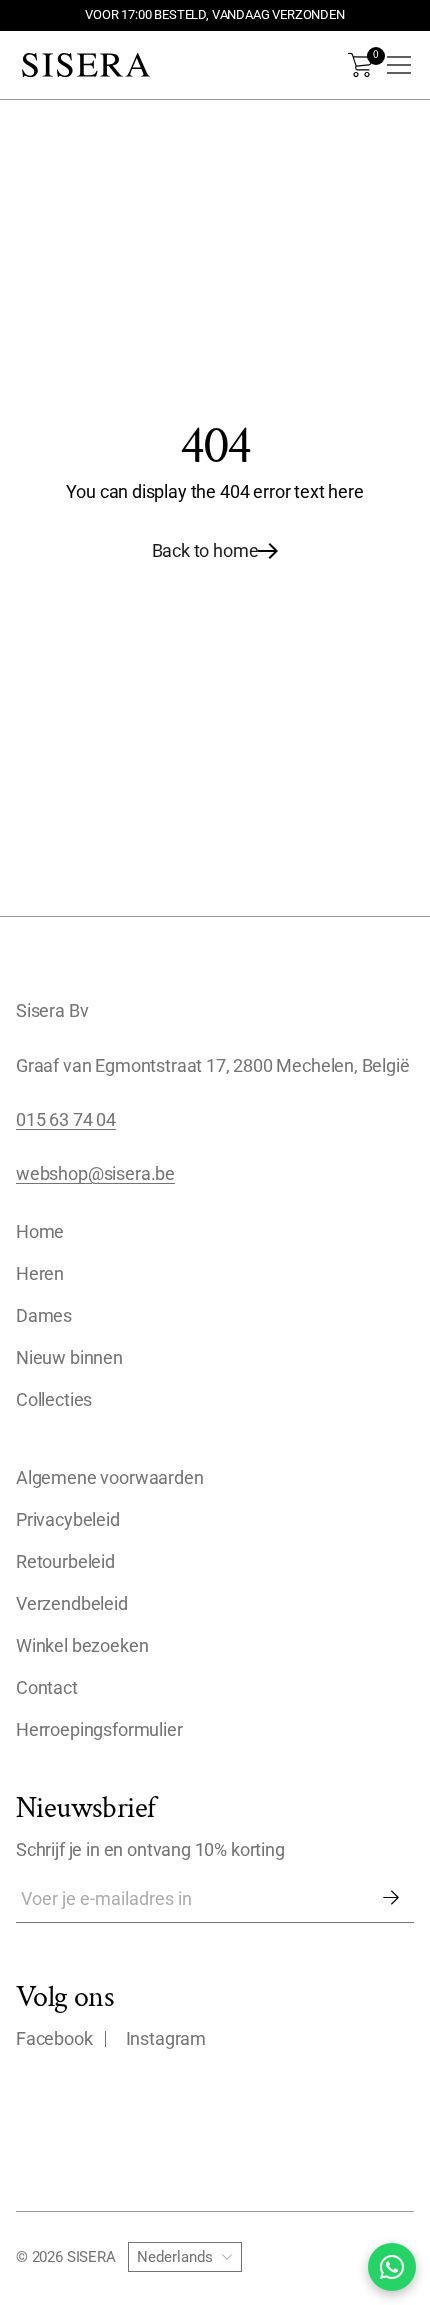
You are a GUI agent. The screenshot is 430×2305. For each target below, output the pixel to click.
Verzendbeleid (72, 1604)
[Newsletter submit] (391, 1899)
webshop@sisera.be (95, 1174)
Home (40, 1232)
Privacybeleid (68, 1520)
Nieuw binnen (69, 1358)
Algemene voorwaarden (110, 1478)
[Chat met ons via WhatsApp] (392, 2267)
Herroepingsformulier (99, 1730)
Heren (40, 1274)
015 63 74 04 (66, 1120)
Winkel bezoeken (82, 1646)
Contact (47, 1688)
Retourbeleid (65, 1562)
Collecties (54, 1400)
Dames (44, 1316)
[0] (360, 65)
